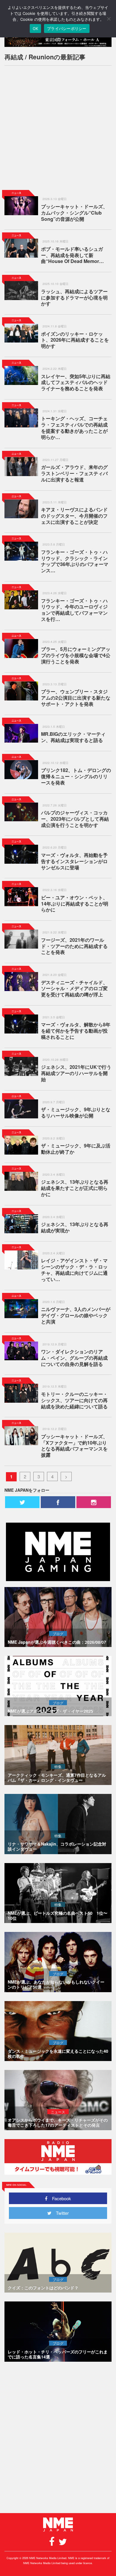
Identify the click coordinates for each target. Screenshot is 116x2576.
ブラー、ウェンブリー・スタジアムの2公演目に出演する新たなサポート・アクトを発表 (76, 698)
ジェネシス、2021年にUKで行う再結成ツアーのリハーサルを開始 (76, 1073)
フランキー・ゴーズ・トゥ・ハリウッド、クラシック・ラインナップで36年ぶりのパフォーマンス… (75, 561)
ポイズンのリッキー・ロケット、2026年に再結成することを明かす (75, 340)
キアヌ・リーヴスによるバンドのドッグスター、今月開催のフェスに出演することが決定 (74, 516)
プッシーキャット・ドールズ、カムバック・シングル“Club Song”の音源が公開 (74, 213)
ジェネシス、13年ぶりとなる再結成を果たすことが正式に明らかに (75, 1188)
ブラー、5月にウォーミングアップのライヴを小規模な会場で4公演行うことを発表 (76, 655)
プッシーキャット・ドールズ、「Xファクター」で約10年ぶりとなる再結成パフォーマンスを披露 (74, 1446)
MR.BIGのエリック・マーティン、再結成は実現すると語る (73, 737)
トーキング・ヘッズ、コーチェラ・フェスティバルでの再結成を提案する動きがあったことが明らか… (74, 428)
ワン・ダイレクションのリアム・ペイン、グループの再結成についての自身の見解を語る (74, 1358)
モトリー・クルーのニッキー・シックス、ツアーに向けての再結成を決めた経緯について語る (74, 1400)
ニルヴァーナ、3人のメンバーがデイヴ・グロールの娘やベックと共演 (76, 1315)
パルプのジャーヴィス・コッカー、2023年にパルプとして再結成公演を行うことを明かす (75, 819)
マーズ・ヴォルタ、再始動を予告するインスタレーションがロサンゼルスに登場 (74, 861)
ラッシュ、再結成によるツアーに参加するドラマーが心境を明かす (74, 298)
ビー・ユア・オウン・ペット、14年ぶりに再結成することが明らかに (75, 904)
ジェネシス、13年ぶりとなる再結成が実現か (75, 1227)
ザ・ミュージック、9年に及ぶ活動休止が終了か (76, 1149)
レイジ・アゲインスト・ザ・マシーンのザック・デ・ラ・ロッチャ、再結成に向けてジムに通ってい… (74, 1270)
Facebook (59, 2198)
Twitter (60, 2213)
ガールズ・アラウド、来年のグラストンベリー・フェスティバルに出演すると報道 (74, 473)
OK (36, 28)
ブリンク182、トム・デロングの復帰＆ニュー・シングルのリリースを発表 (76, 776)
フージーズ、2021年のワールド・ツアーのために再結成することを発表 (74, 946)
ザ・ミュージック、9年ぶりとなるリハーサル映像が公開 (76, 1112)
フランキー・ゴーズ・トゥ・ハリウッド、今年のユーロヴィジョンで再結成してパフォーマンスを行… (74, 610)
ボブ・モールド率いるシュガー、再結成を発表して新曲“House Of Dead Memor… (72, 255)
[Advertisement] (58, 128)
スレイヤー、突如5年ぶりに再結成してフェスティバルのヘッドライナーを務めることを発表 (76, 382)
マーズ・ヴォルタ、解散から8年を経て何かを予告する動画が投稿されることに (76, 1031)
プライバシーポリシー (67, 28)
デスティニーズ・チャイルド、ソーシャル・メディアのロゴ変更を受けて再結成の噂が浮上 (74, 989)
